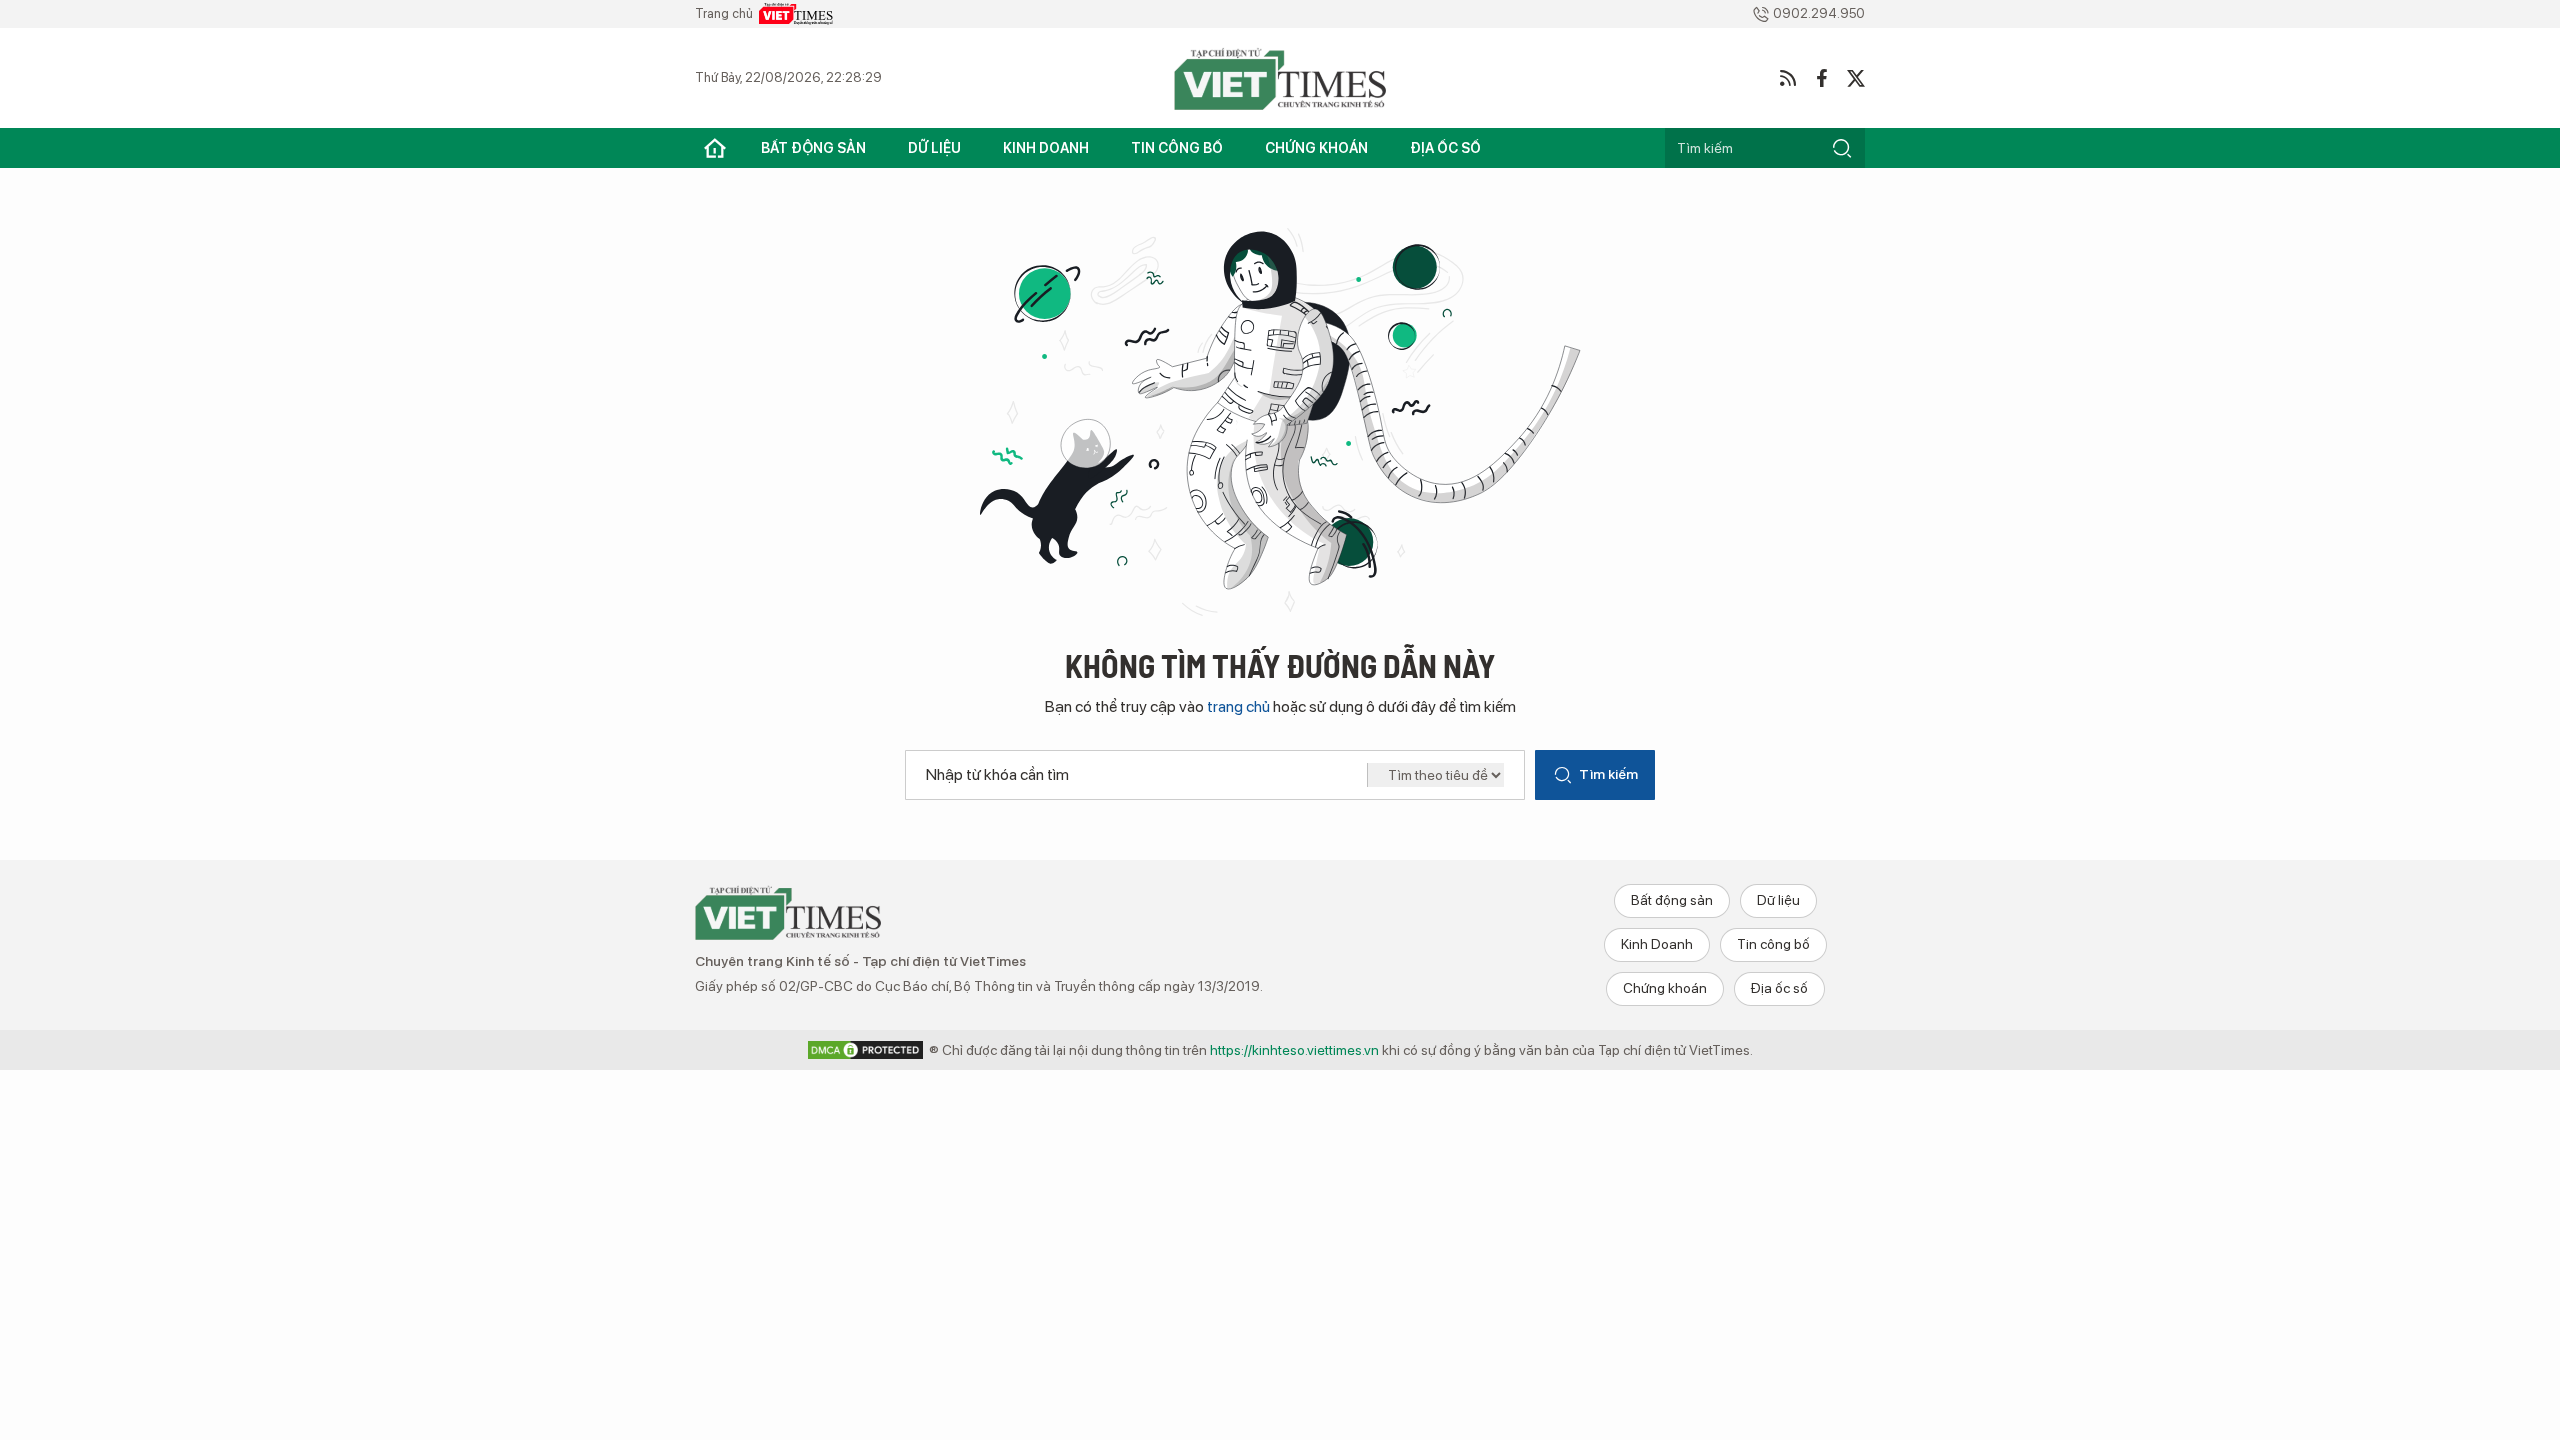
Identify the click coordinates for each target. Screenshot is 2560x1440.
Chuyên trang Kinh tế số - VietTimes (788, 912)
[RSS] (1788, 78)
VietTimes (796, 14)
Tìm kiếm (1608, 774)
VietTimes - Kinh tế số (1280, 78)
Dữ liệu (934, 148)
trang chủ (1238, 706)
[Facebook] (1822, 78)
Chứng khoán (1316, 148)
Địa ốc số (1445, 148)
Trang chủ (715, 148)
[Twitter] (1856, 78)
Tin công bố (1177, 148)
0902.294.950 (1819, 13)
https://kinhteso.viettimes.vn (1294, 1050)
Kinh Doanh (1046, 148)
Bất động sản (813, 148)
